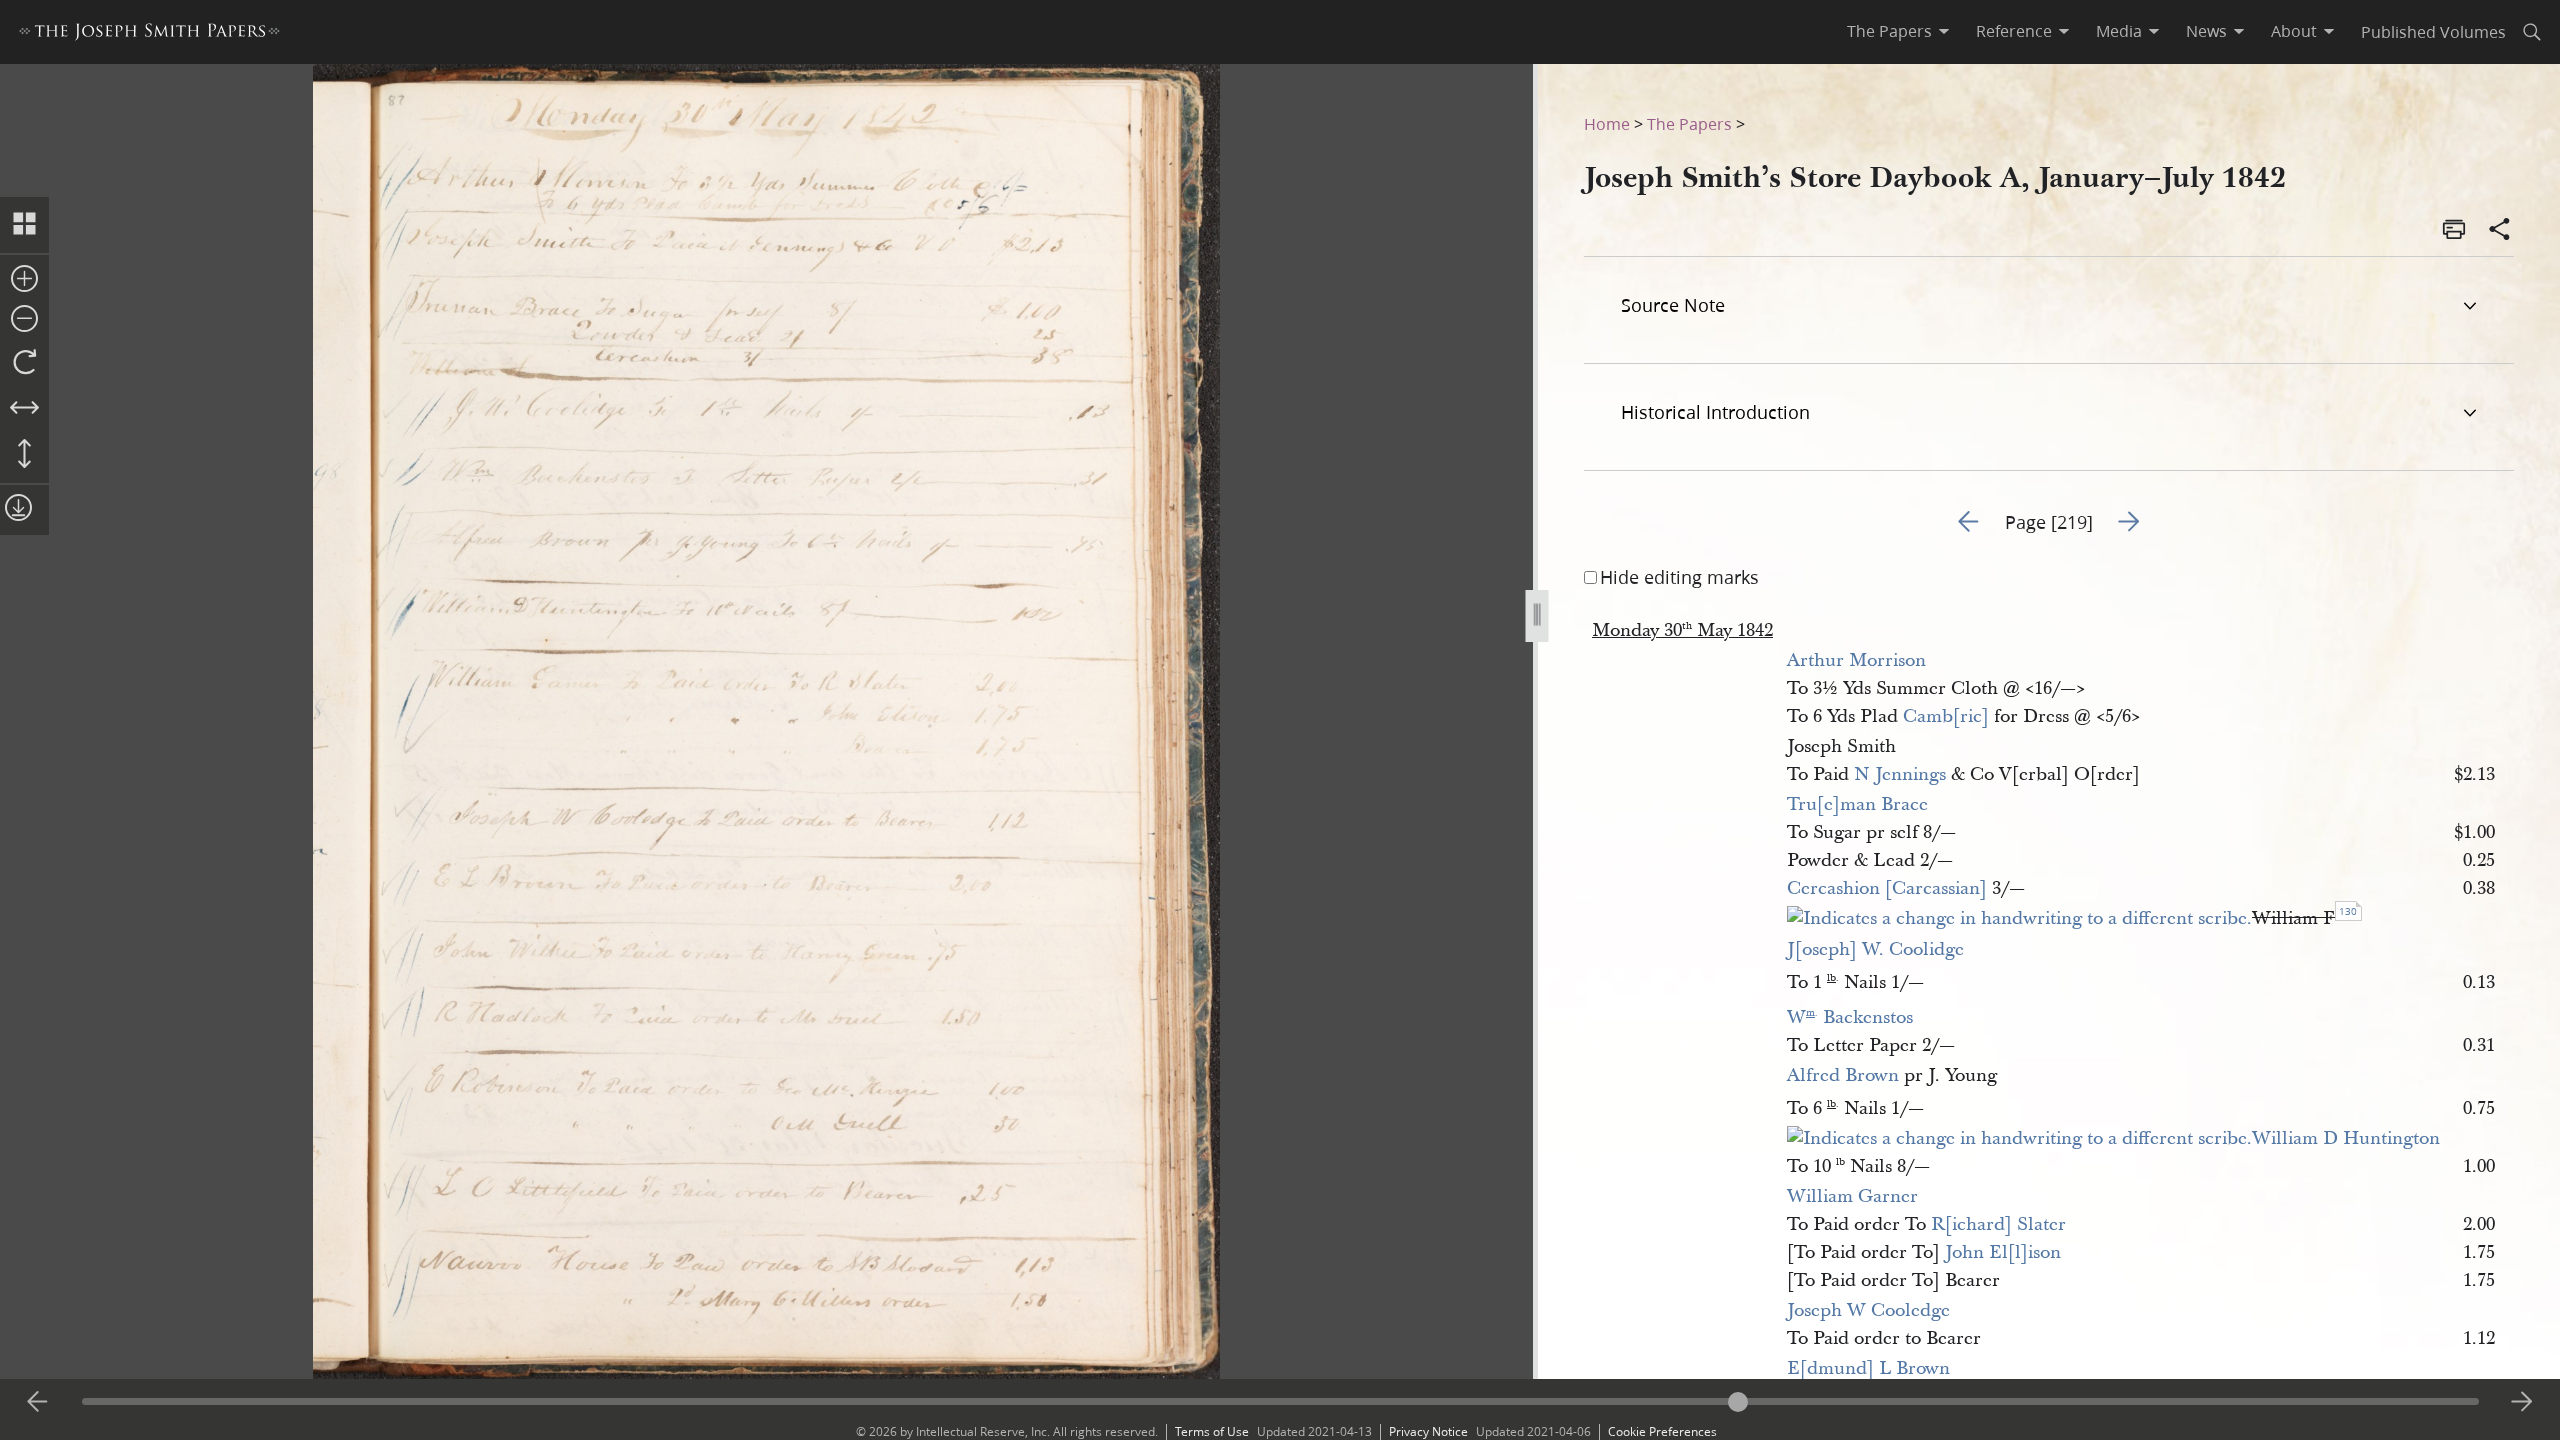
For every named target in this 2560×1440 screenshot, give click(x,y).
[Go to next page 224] (2522, 1402)
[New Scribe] (2019, 918)
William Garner (1852, 1196)
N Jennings (1900, 774)
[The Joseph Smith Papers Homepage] (149, 34)
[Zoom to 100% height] (24, 455)
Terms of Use (1212, 1431)
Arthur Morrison (1856, 660)
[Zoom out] (24, 320)
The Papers (1689, 123)
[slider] (1280, 1401)
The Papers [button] (1889, 31)
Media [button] (2119, 31)
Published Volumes (2433, 31)
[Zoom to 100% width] (24, 409)
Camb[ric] (1946, 716)
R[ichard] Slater (1998, 1224)
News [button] (2206, 31)
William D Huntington (2346, 1138)
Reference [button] (2014, 31)
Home (1607, 123)
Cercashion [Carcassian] (1887, 888)
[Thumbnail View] (24, 225)
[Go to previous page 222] (38, 1402)
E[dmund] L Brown (1868, 1368)
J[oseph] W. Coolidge (1875, 949)
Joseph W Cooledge (1868, 1310)
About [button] (2294, 31)
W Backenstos (1850, 1017)
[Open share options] (2500, 231)
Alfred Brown (1843, 1075)
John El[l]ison (2003, 1252)
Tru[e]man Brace (1857, 804)
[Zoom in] (24, 280)
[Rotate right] (24, 363)
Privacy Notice (1428, 1431)
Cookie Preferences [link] (1662, 1431)
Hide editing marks (1679, 577)
